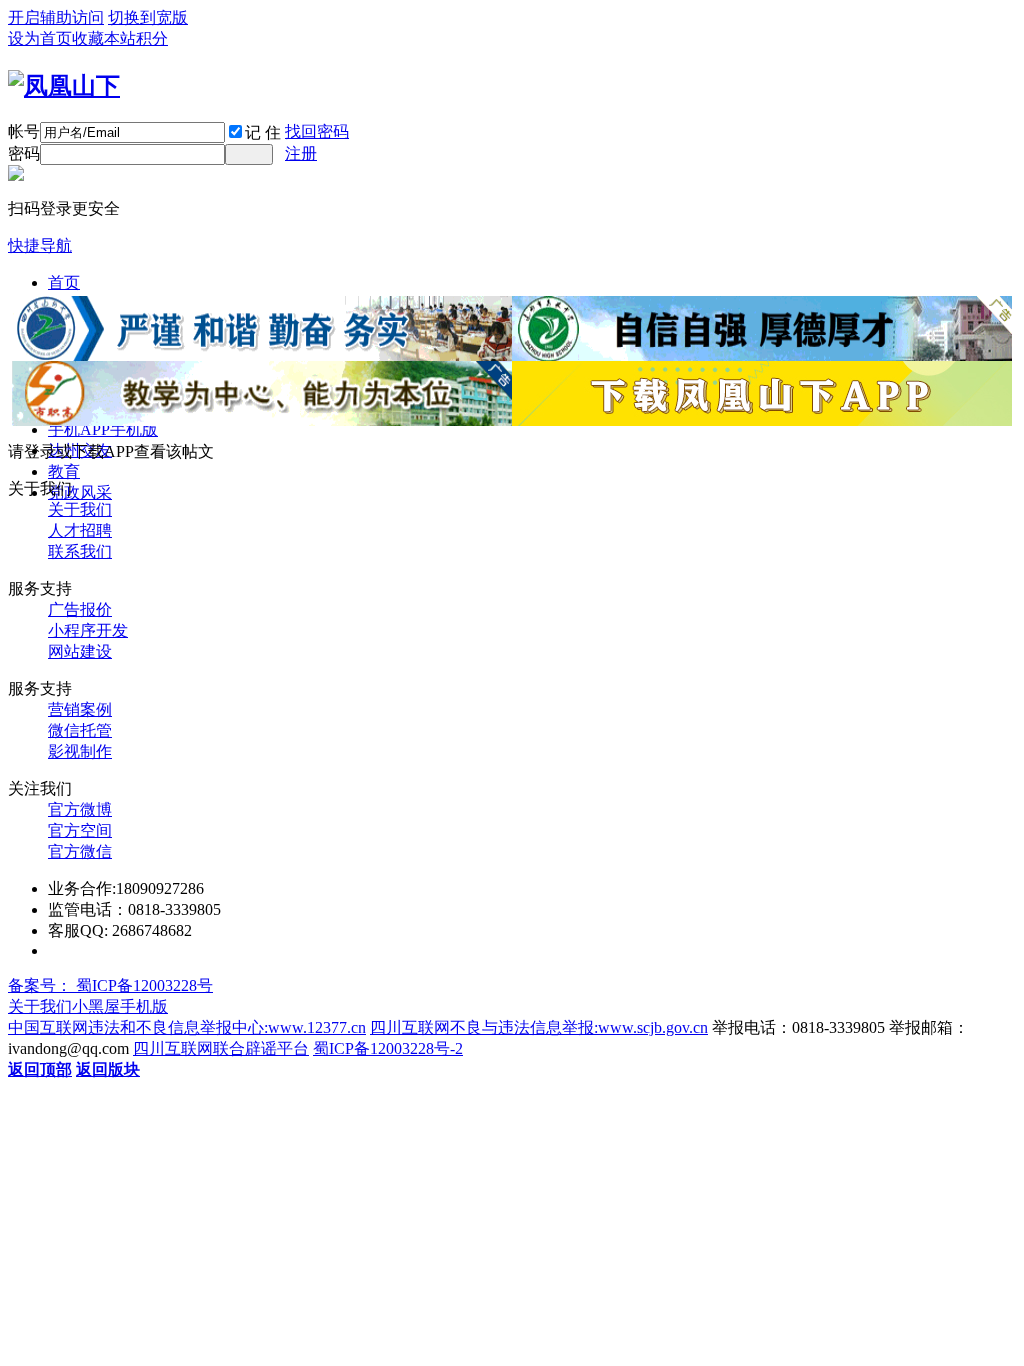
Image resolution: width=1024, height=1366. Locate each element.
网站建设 (80, 651)
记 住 (263, 132)
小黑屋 (96, 1006)
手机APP (103, 429)
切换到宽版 (148, 17)
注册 (301, 153)
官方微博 (80, 809)
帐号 (24, 131)
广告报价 (80, 609)
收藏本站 (104, 38)
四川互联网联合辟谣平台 (221, 1048)
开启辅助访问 (56, 17)
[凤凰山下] (64, 86)
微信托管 (80, 730)
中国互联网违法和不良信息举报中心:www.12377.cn (187, 1027)
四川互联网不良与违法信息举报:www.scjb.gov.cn (539, 1027)
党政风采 (80, 492)
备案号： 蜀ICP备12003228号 (110, 985)
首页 (64, 282)
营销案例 (80, 709)
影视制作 (80, 751)
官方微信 (80, 851)
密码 (24, 153)
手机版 (144, 1006)
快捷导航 (40, 245)
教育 (64, 471)
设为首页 (40, 38)
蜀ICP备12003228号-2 (388, 1048)
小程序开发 (88, 630)
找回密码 (317, 131)
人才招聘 (80, 530)
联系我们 (80, 551)
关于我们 (80, 509)
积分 (152, 38)
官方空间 (80, 830)
